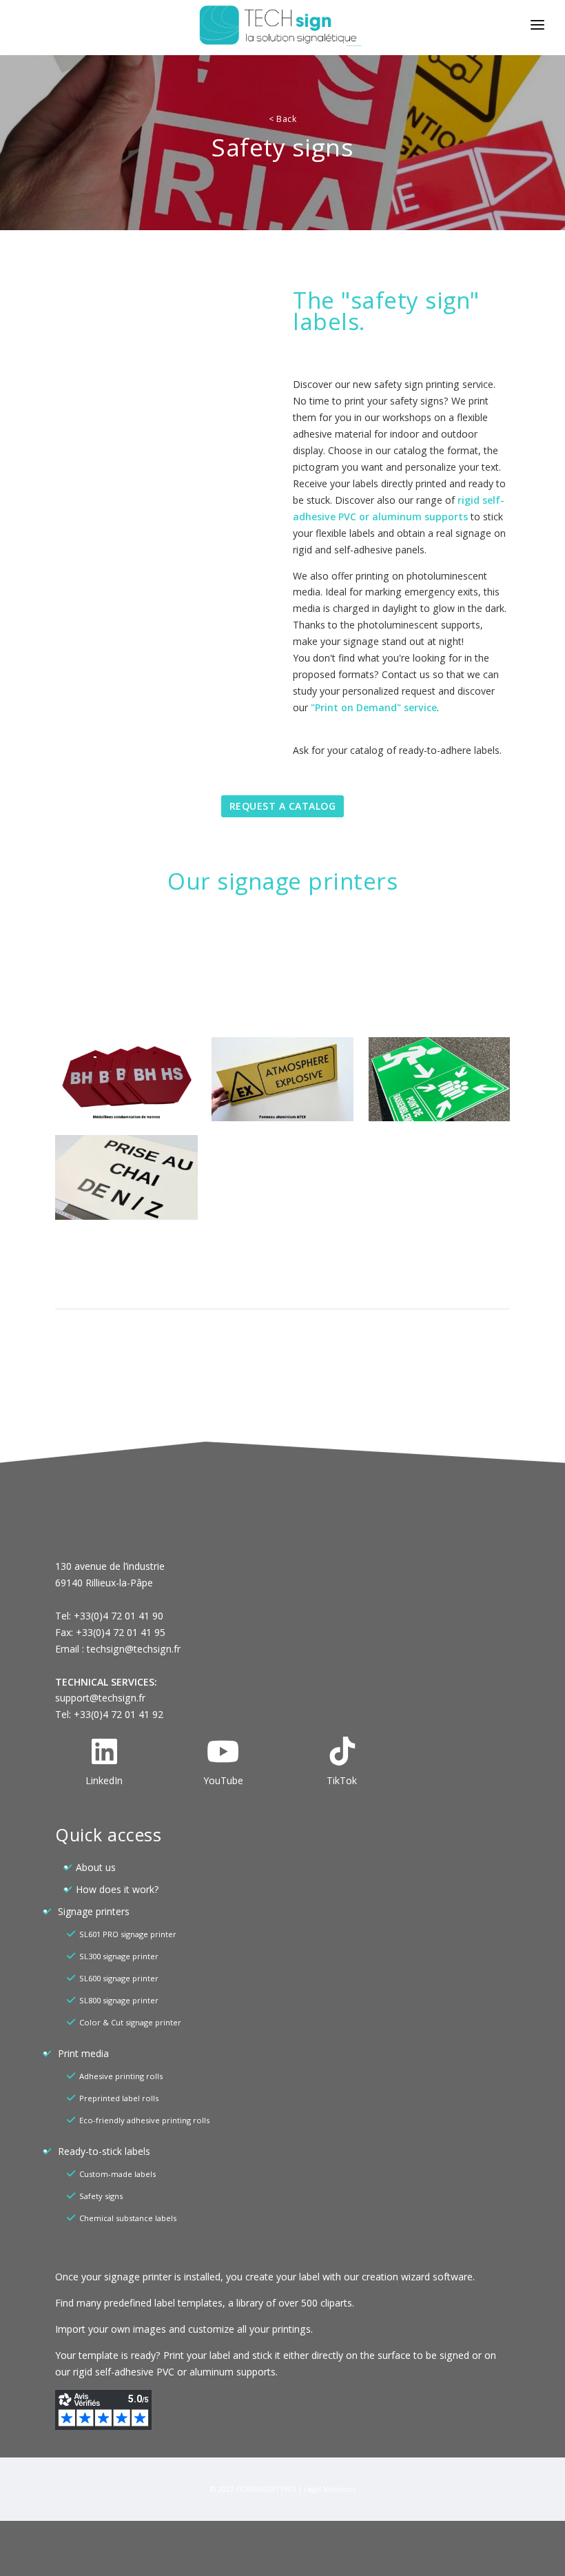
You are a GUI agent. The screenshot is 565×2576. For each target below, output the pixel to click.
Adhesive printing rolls (121, 2076)
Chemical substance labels (128, 2218)
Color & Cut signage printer (130, 2022)
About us (96, 1867)
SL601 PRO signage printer (128, 1934)
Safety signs (101, 2196)
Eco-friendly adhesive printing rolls (144, 2120)
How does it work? (117, 1889)
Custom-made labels (117, 2174)
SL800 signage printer (119, 2000)
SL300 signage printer (119, 1956)
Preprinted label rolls (119, 2098)
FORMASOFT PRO (266, 2489)
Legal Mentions (330, 2489)
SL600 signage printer (119, 1978)
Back (282, 119)
